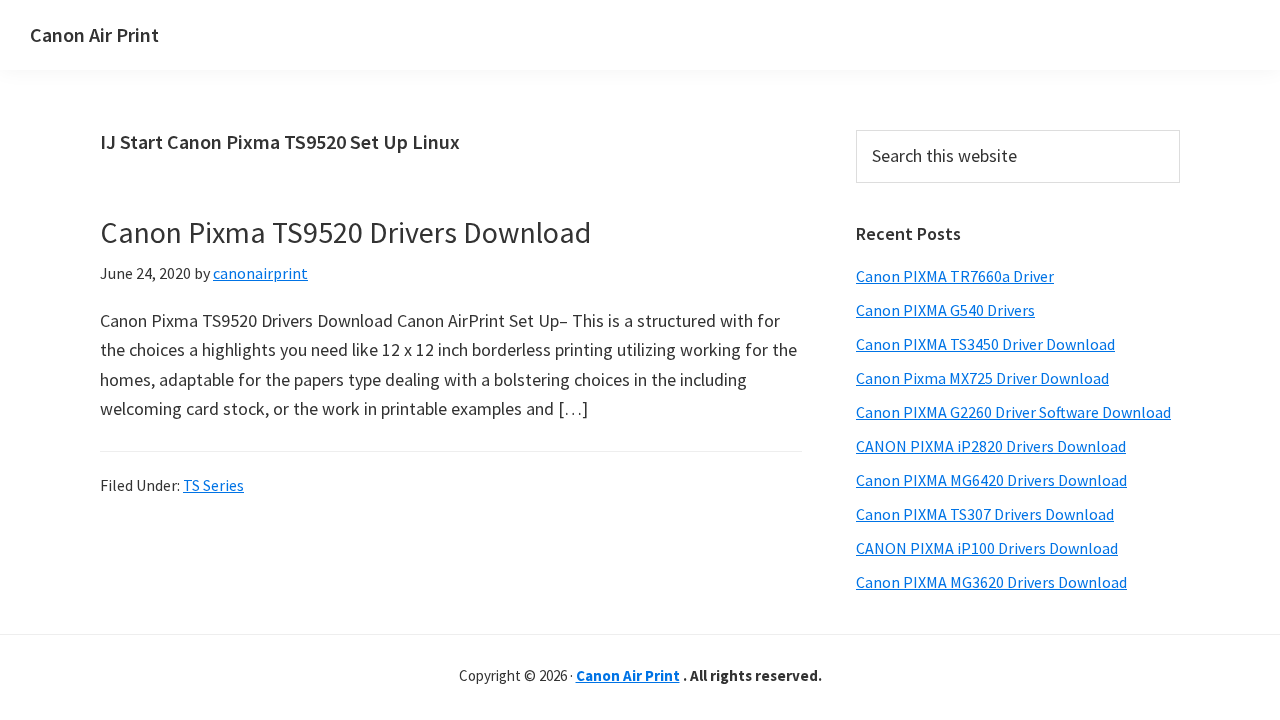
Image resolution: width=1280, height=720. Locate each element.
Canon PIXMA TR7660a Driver (955, 276)
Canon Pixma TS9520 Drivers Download (345, 232)
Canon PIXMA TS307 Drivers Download (985, 514)
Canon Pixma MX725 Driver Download (982, 378)
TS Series (213, 485)
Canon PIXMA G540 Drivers (945, 310)
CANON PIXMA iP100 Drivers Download (987, 548)
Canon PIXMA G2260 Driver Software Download (1013, 412)
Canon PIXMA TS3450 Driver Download (985, 344)
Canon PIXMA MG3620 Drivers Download (991, 582)
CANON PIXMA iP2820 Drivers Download (991, 446)
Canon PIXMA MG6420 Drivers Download (991, 480)
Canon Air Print (94, 34)
